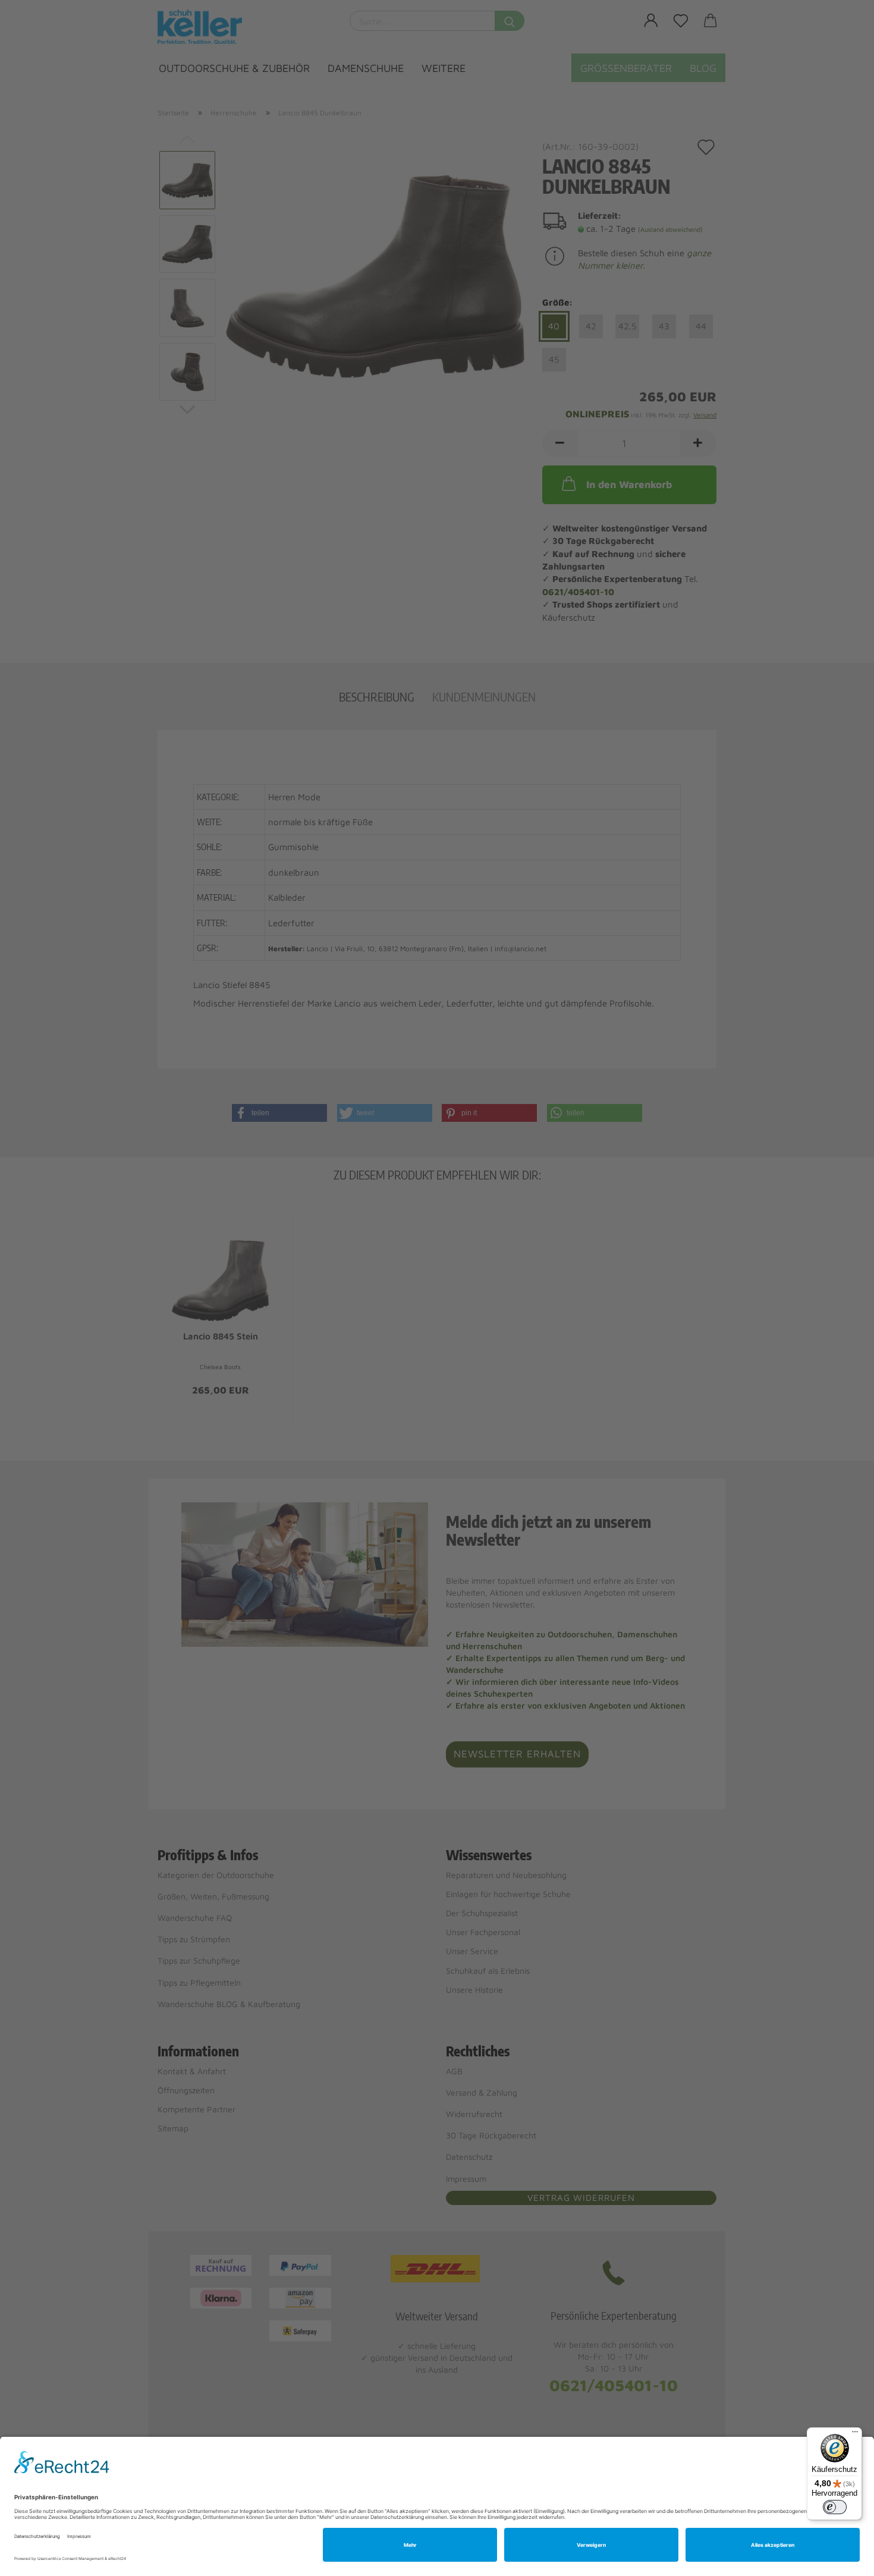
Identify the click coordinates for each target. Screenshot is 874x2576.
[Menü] (855, 2435)
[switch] (835, 2507)
